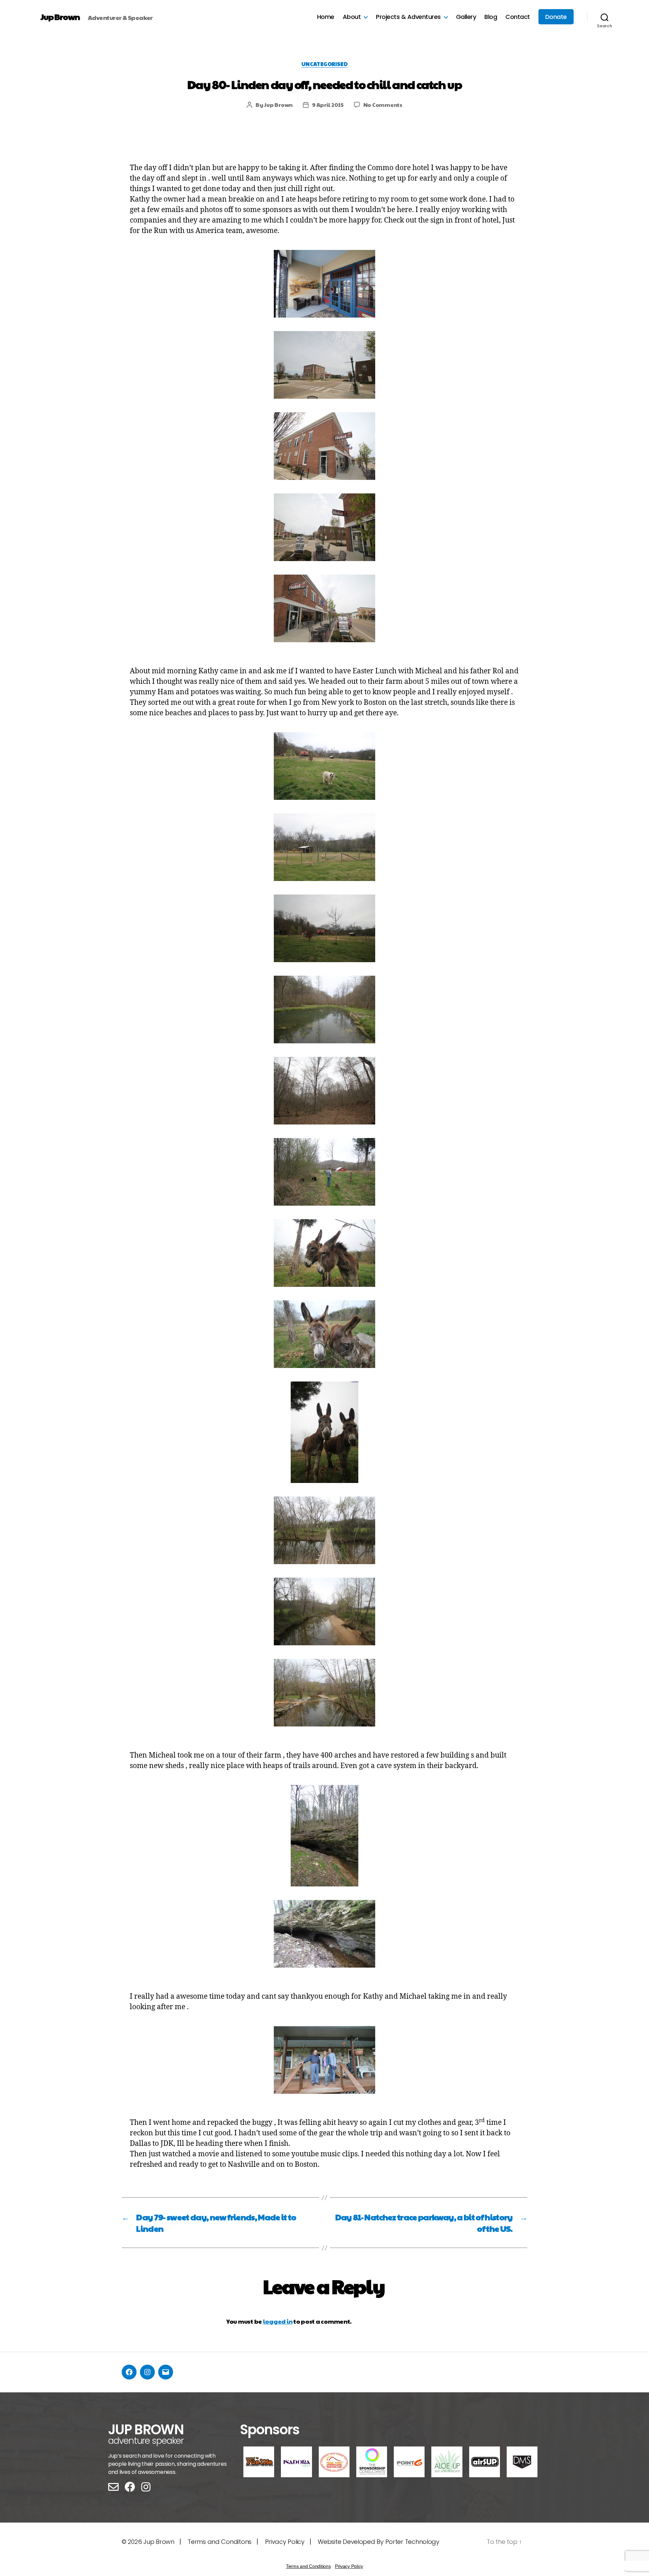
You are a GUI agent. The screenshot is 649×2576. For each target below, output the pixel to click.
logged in (278, 2321)
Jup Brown (60, 17)
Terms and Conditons (220, 2542)
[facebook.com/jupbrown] (129, 2372)
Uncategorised (324, 64)
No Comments (383, 105)
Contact (518, 17)
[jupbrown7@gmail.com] (166, 2372)
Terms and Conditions (308, 2566)
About (352, 17)
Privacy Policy (285, 2542)
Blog (491, 17)
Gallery (466, 17)
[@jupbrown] (147, 2372)
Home (326, 17)
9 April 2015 (328, 105)
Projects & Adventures (408, 17)
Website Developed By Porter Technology (379, 2542)
